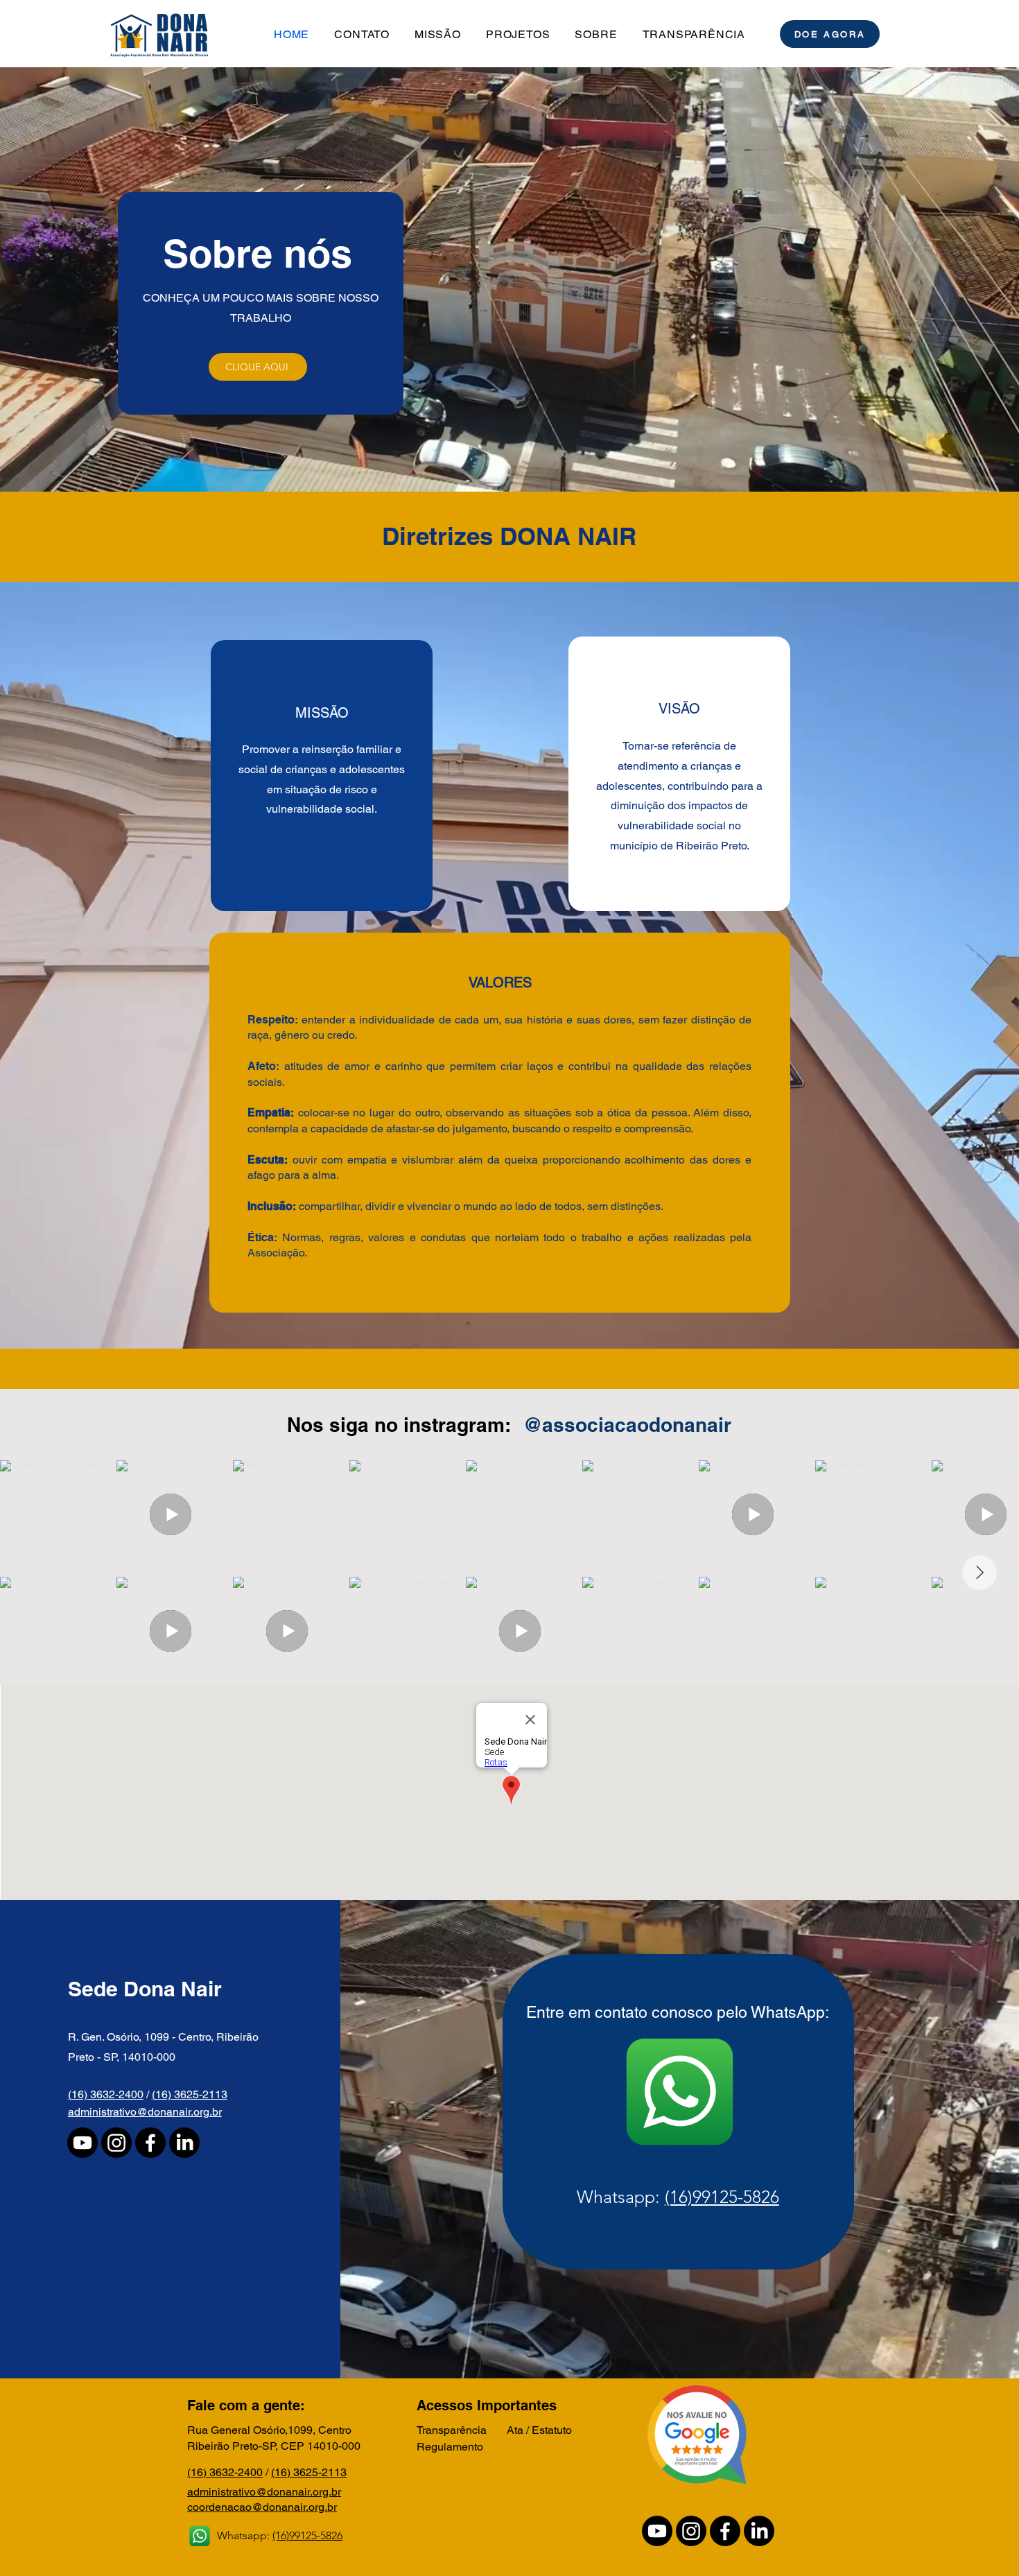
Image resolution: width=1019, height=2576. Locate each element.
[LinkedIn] (184, 2143)
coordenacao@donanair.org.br (262, 2507)
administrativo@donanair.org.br (145, 2112)
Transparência (452, 2430)
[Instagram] (116, 2143)
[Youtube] (82, 2143)
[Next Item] (979, 1573)
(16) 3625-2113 (190, 2094)
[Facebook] (150, 2143)
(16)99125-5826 (722, 2197)
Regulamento (450, 2447)
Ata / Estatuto (539, 2430)
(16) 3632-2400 (106, 2094)
